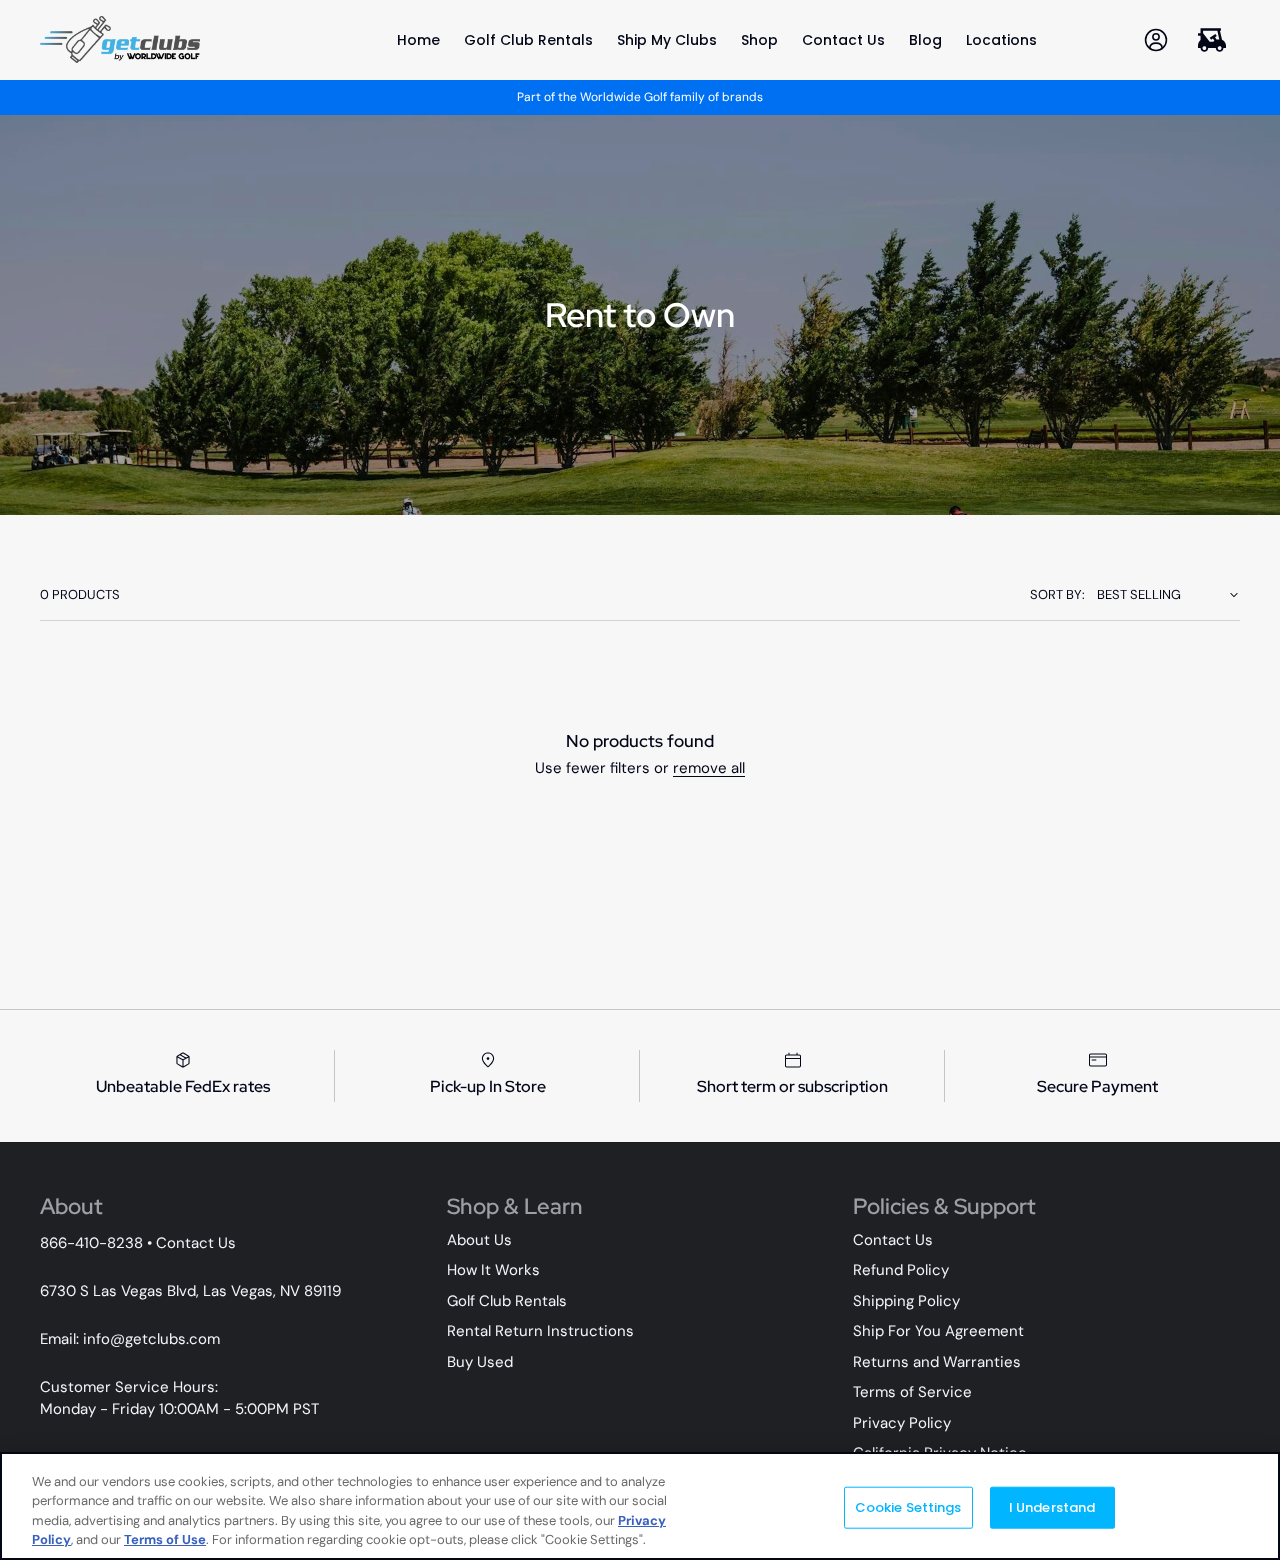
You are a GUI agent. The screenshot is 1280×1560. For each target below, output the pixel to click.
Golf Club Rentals (528, 40)
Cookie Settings (908, 1507)
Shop (759, 40)
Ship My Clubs (667, 40)
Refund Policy (901, 1270)
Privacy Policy (902, 1423)
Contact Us (843, 40)
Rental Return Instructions (540, 1331)
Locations (1001, 40)
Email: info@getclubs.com (130, 1339)
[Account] (1156, 39)
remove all (709, 768)
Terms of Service (912, 1392)
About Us (479, 1240)
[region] (640, 1506)
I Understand (1052, 1507)
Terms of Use (165, 1539)
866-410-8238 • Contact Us (138, 1243)
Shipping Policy (906, 1301)
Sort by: (1057, 594)
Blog (925, 40)
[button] (1212, 39)
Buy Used (480, 1362)
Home (418, 40)
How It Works (493, 1270)
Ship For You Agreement (938, 1331)
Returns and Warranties (937, 1362)
